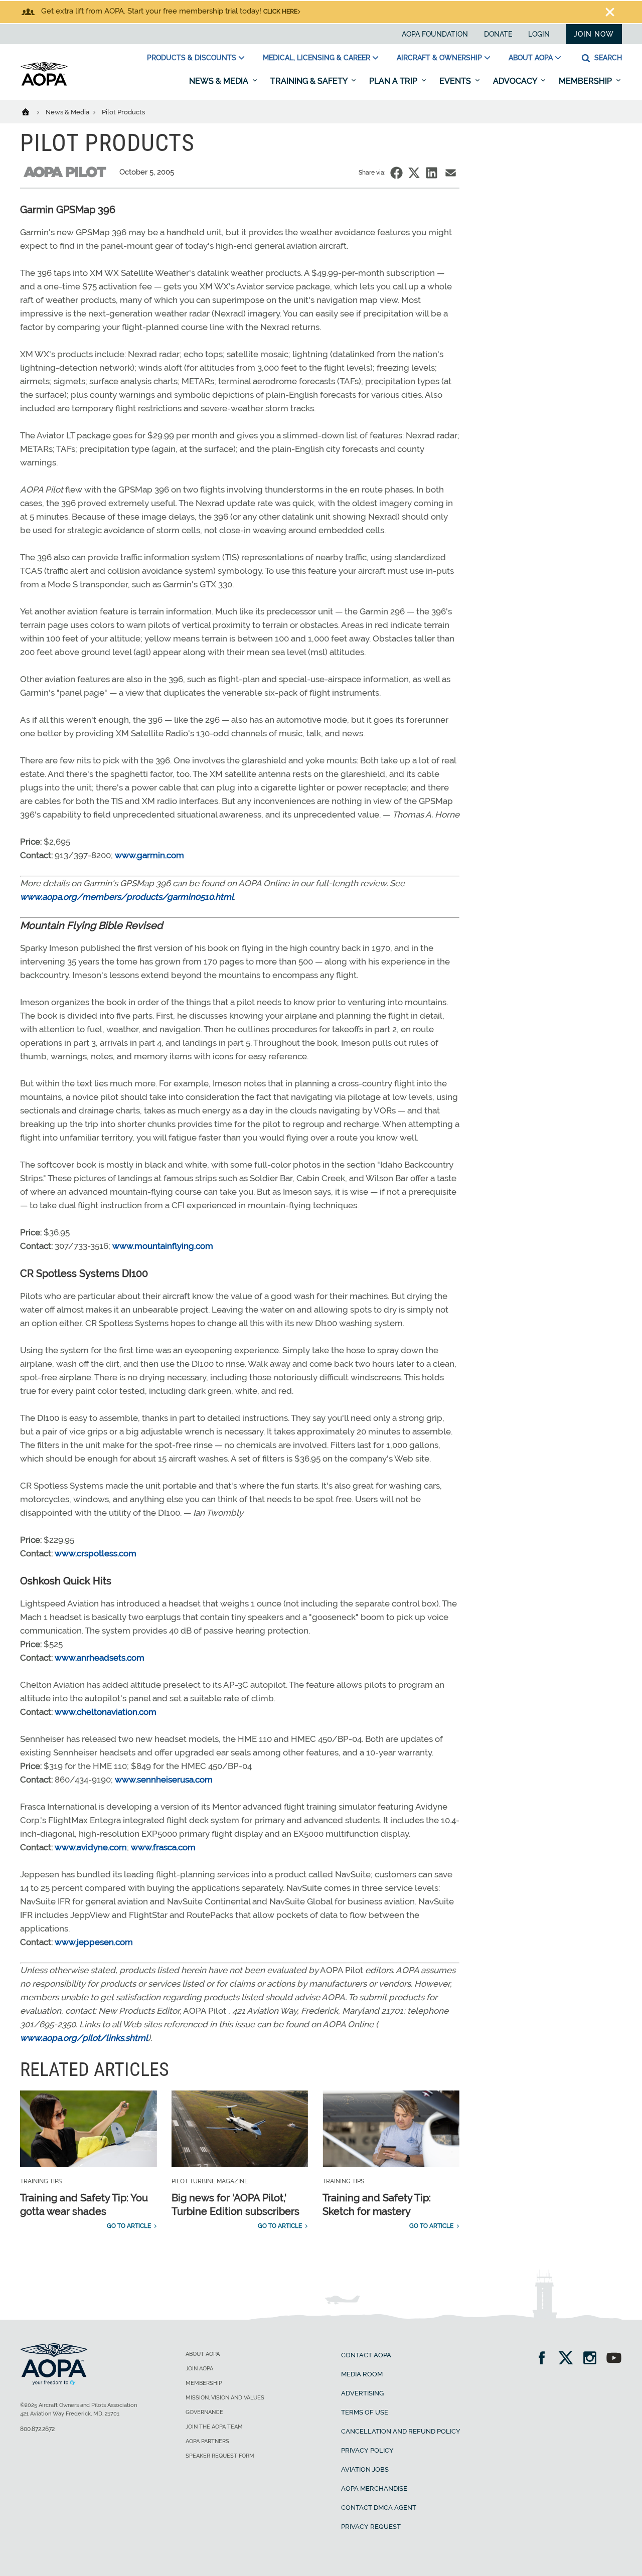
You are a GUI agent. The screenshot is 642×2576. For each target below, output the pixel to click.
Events (456, 81)
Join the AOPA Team (214, 2427)
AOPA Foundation (435, 34)
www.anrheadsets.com (100, 1658)
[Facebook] (545, 2359)
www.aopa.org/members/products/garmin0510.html (127, 897)
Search (607, 58)
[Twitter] (569, 2359)
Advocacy (516, 81)
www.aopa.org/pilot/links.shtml (84, 2038)
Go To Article (129, 2226)
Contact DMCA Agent (379, 2508)
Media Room (362, 2374)
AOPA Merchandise (374, 2488)
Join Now (594, 34)
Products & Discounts (192, 58)
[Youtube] (614, 2359)
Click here (280, 12)
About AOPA (531, 58)
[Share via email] (451, 173)
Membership (586, 81)
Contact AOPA (366, 2355)
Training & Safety (310, 81)
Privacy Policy (367, 2450)
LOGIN (539, 34)
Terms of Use (365, 2412)
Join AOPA (199, 2369)
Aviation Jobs (365, 2469)
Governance (204, 2412)
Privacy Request (371, 2527)
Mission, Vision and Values (225, 2398)
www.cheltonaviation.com (106, 1712)
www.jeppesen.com (94, 1942)
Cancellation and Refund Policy (401, 2431)
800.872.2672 (37, 2429)
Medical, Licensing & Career (316, 58)
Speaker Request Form (220, 2456)
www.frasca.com (163, 1847)
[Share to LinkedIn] (432, 173)
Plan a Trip (394, 81)
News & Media (220, 81)
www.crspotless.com (96, 1553)
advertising (362, 2393)
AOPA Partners (207, 2441)
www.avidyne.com (91, 1847)
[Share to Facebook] (396, 173)
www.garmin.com (149, 855)
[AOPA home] (44, 84)
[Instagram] (593, 2359)
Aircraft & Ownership (439, 58)
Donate (498, 34)
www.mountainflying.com (163, 1246)
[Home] (32, 111)
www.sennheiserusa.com (164, 1780)
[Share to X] (414, 173)
